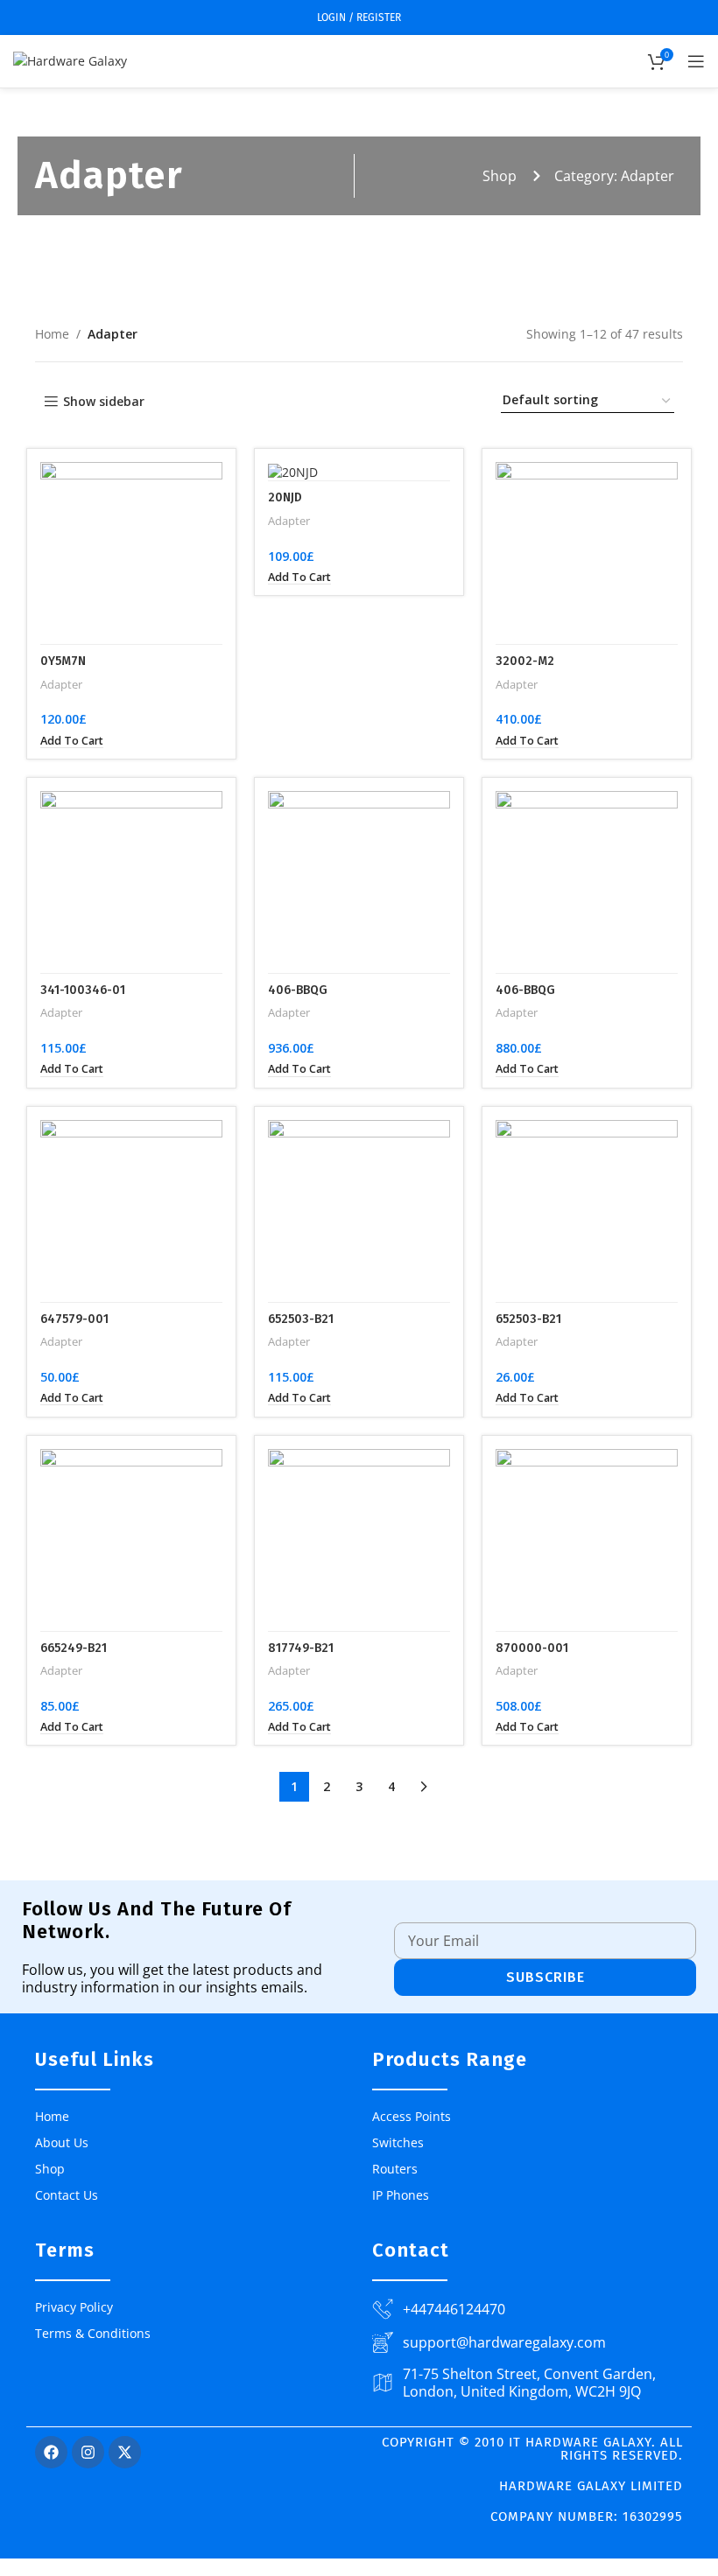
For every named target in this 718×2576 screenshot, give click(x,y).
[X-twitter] (125, 2452)
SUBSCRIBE (546, 1977)
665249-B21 (74, 1648)
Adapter (61, 684)
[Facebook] (51, 2452)
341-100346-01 (83, 990)
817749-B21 (301, 1648)
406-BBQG (298, 990)
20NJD (285, 497)
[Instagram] (88, 2452)
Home (52, 334)
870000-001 (532, 1648)
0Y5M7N (63, 661)
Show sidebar (104, 402)
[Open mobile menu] (696, 61)
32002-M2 (525, 661)
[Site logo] (70, 60)
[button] (72, 741)
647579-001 (74, 1319)
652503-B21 (301, 1319)
